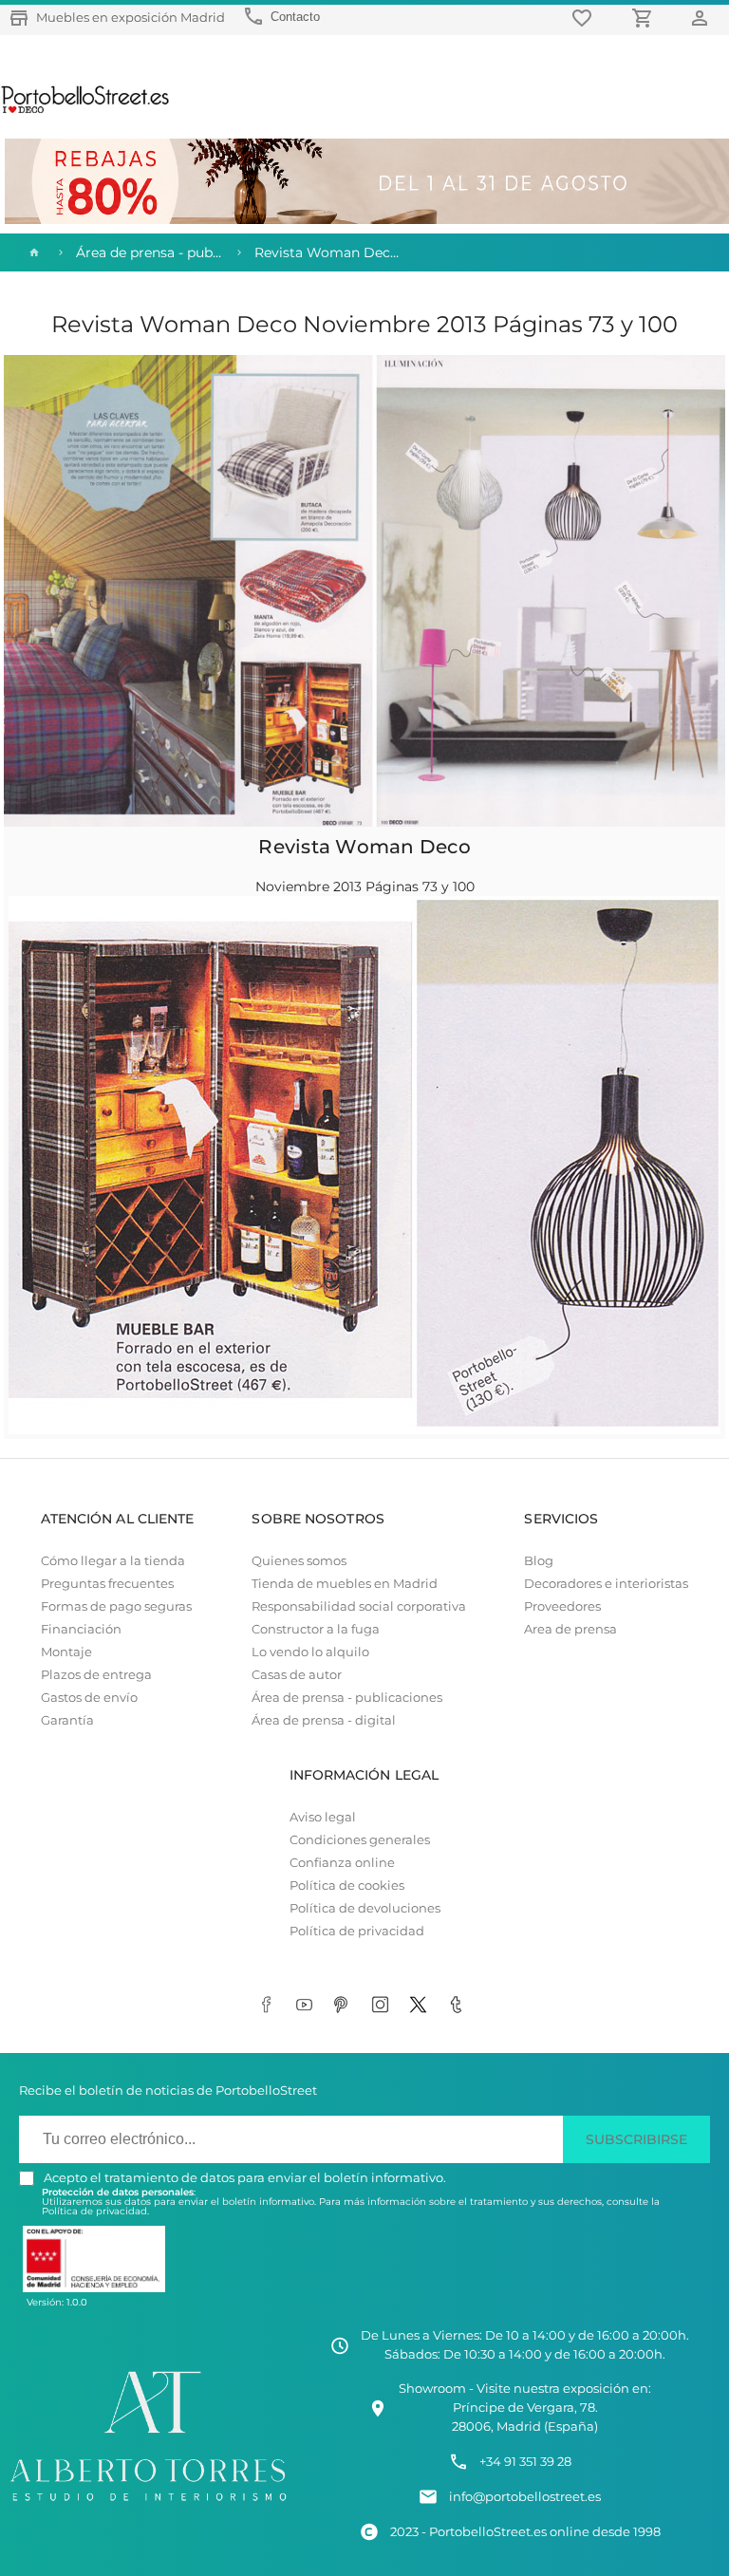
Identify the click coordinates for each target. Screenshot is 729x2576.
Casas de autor (297, 1675)
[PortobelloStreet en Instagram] (383, 2006)
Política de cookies (347, 1885)
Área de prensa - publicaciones (347, 1698)
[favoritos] (585, 18)
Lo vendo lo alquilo (310, 1652)
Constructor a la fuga (316, 1629)
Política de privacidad (357, 1931)
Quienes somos (299, 1561)
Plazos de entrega (96, 1675)
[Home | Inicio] (32, 252)
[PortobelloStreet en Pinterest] (346, 2006)
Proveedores (562, 1606)
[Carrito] (645, 18)
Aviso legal (323, 1817)
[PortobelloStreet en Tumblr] (459, 2006)
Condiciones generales (360, 1840)
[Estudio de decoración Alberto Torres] (148, 2503)
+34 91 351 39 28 (525, 2462)
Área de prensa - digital (324, 1720)
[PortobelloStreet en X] (421, 2006)
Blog (539, 1561)
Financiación (81, 1629)
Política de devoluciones (365, 1908)
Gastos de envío (89, 1698)
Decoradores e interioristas (606, 1584)
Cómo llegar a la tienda (113, 1561)
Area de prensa (570, 1629)
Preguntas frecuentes (107, 1584)
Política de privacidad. (95, 2211)
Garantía (67, 1720)
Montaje (66, 1652)
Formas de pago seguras (116, 1606)
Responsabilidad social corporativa (359, 1606)
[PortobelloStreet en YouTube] (308, 2006)
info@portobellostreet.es (525, 2497)
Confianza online (342, 1863)
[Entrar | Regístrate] (702, 18)
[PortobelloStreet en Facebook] (270, 2006)
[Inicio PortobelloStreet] (86, 111)
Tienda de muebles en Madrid (345, 1584)
